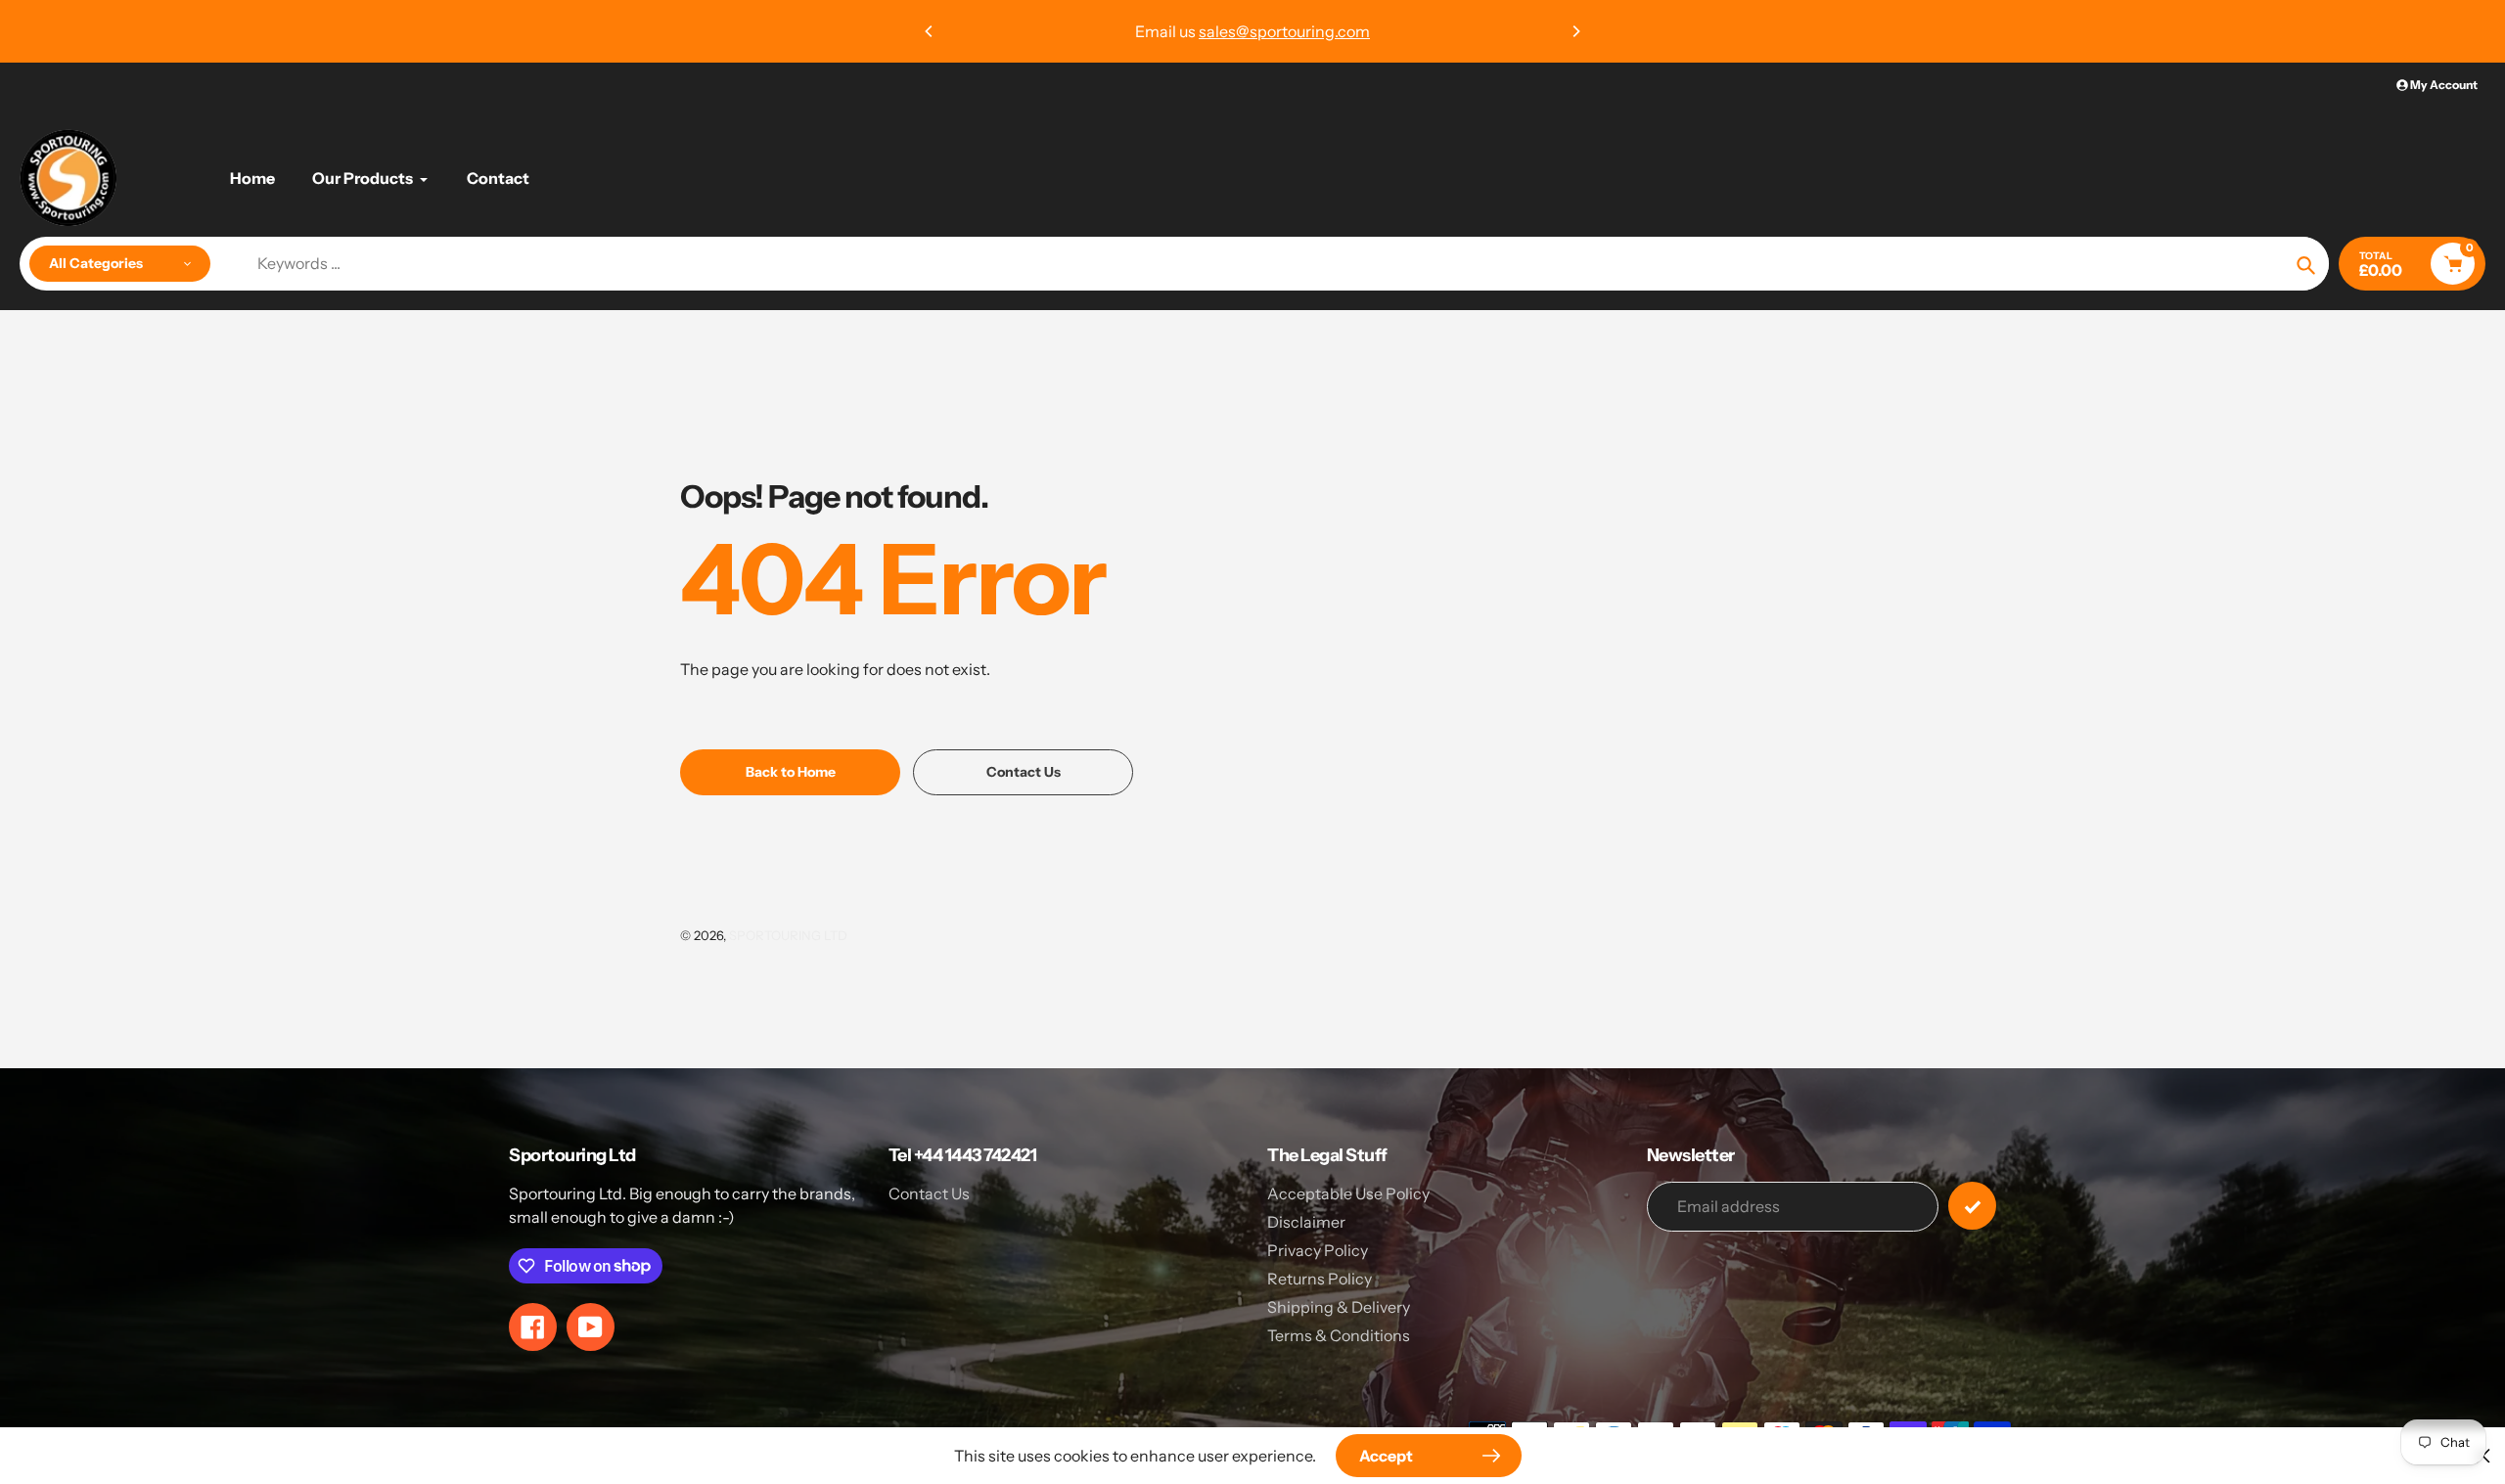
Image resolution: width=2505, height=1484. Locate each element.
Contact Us (929, 1193)
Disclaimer (1306, 1222)
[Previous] (930, 31)
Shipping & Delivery (1339, 1307)
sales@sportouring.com (1284, 31)
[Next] (1575, 31)
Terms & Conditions (1339, 1335)
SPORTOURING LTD (788, 935)
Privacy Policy (1318, 1250)
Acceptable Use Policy (1348, 1193)
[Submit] (1972, 1206)
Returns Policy (1320, 1279)
